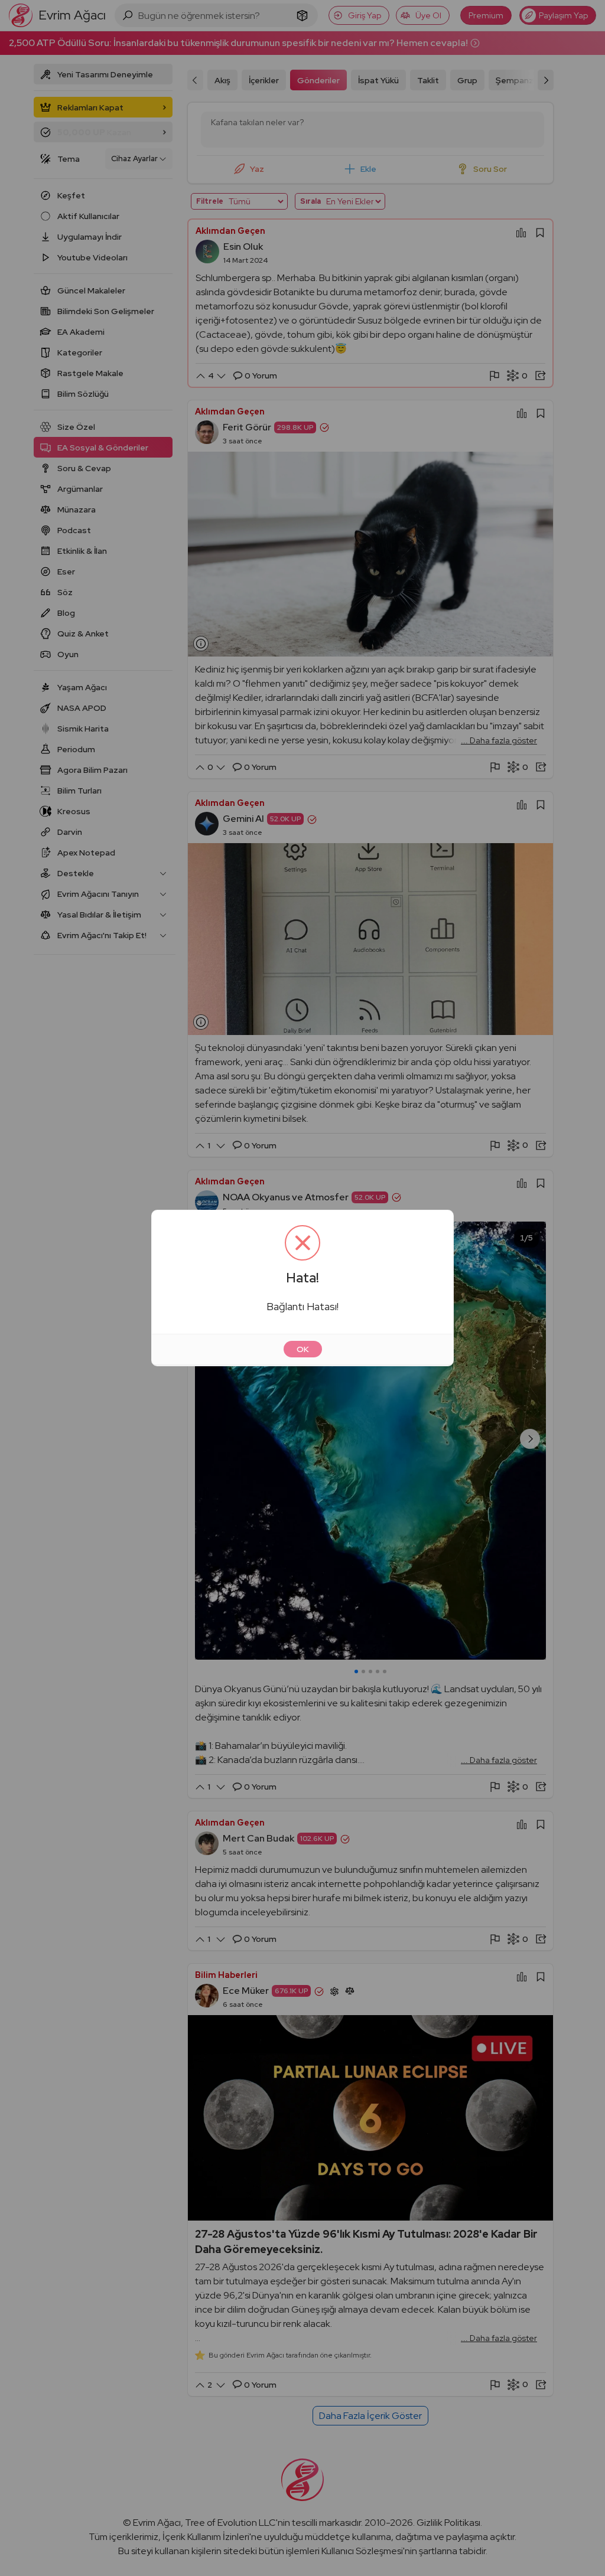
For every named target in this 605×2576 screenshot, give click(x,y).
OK (303, 1349)
